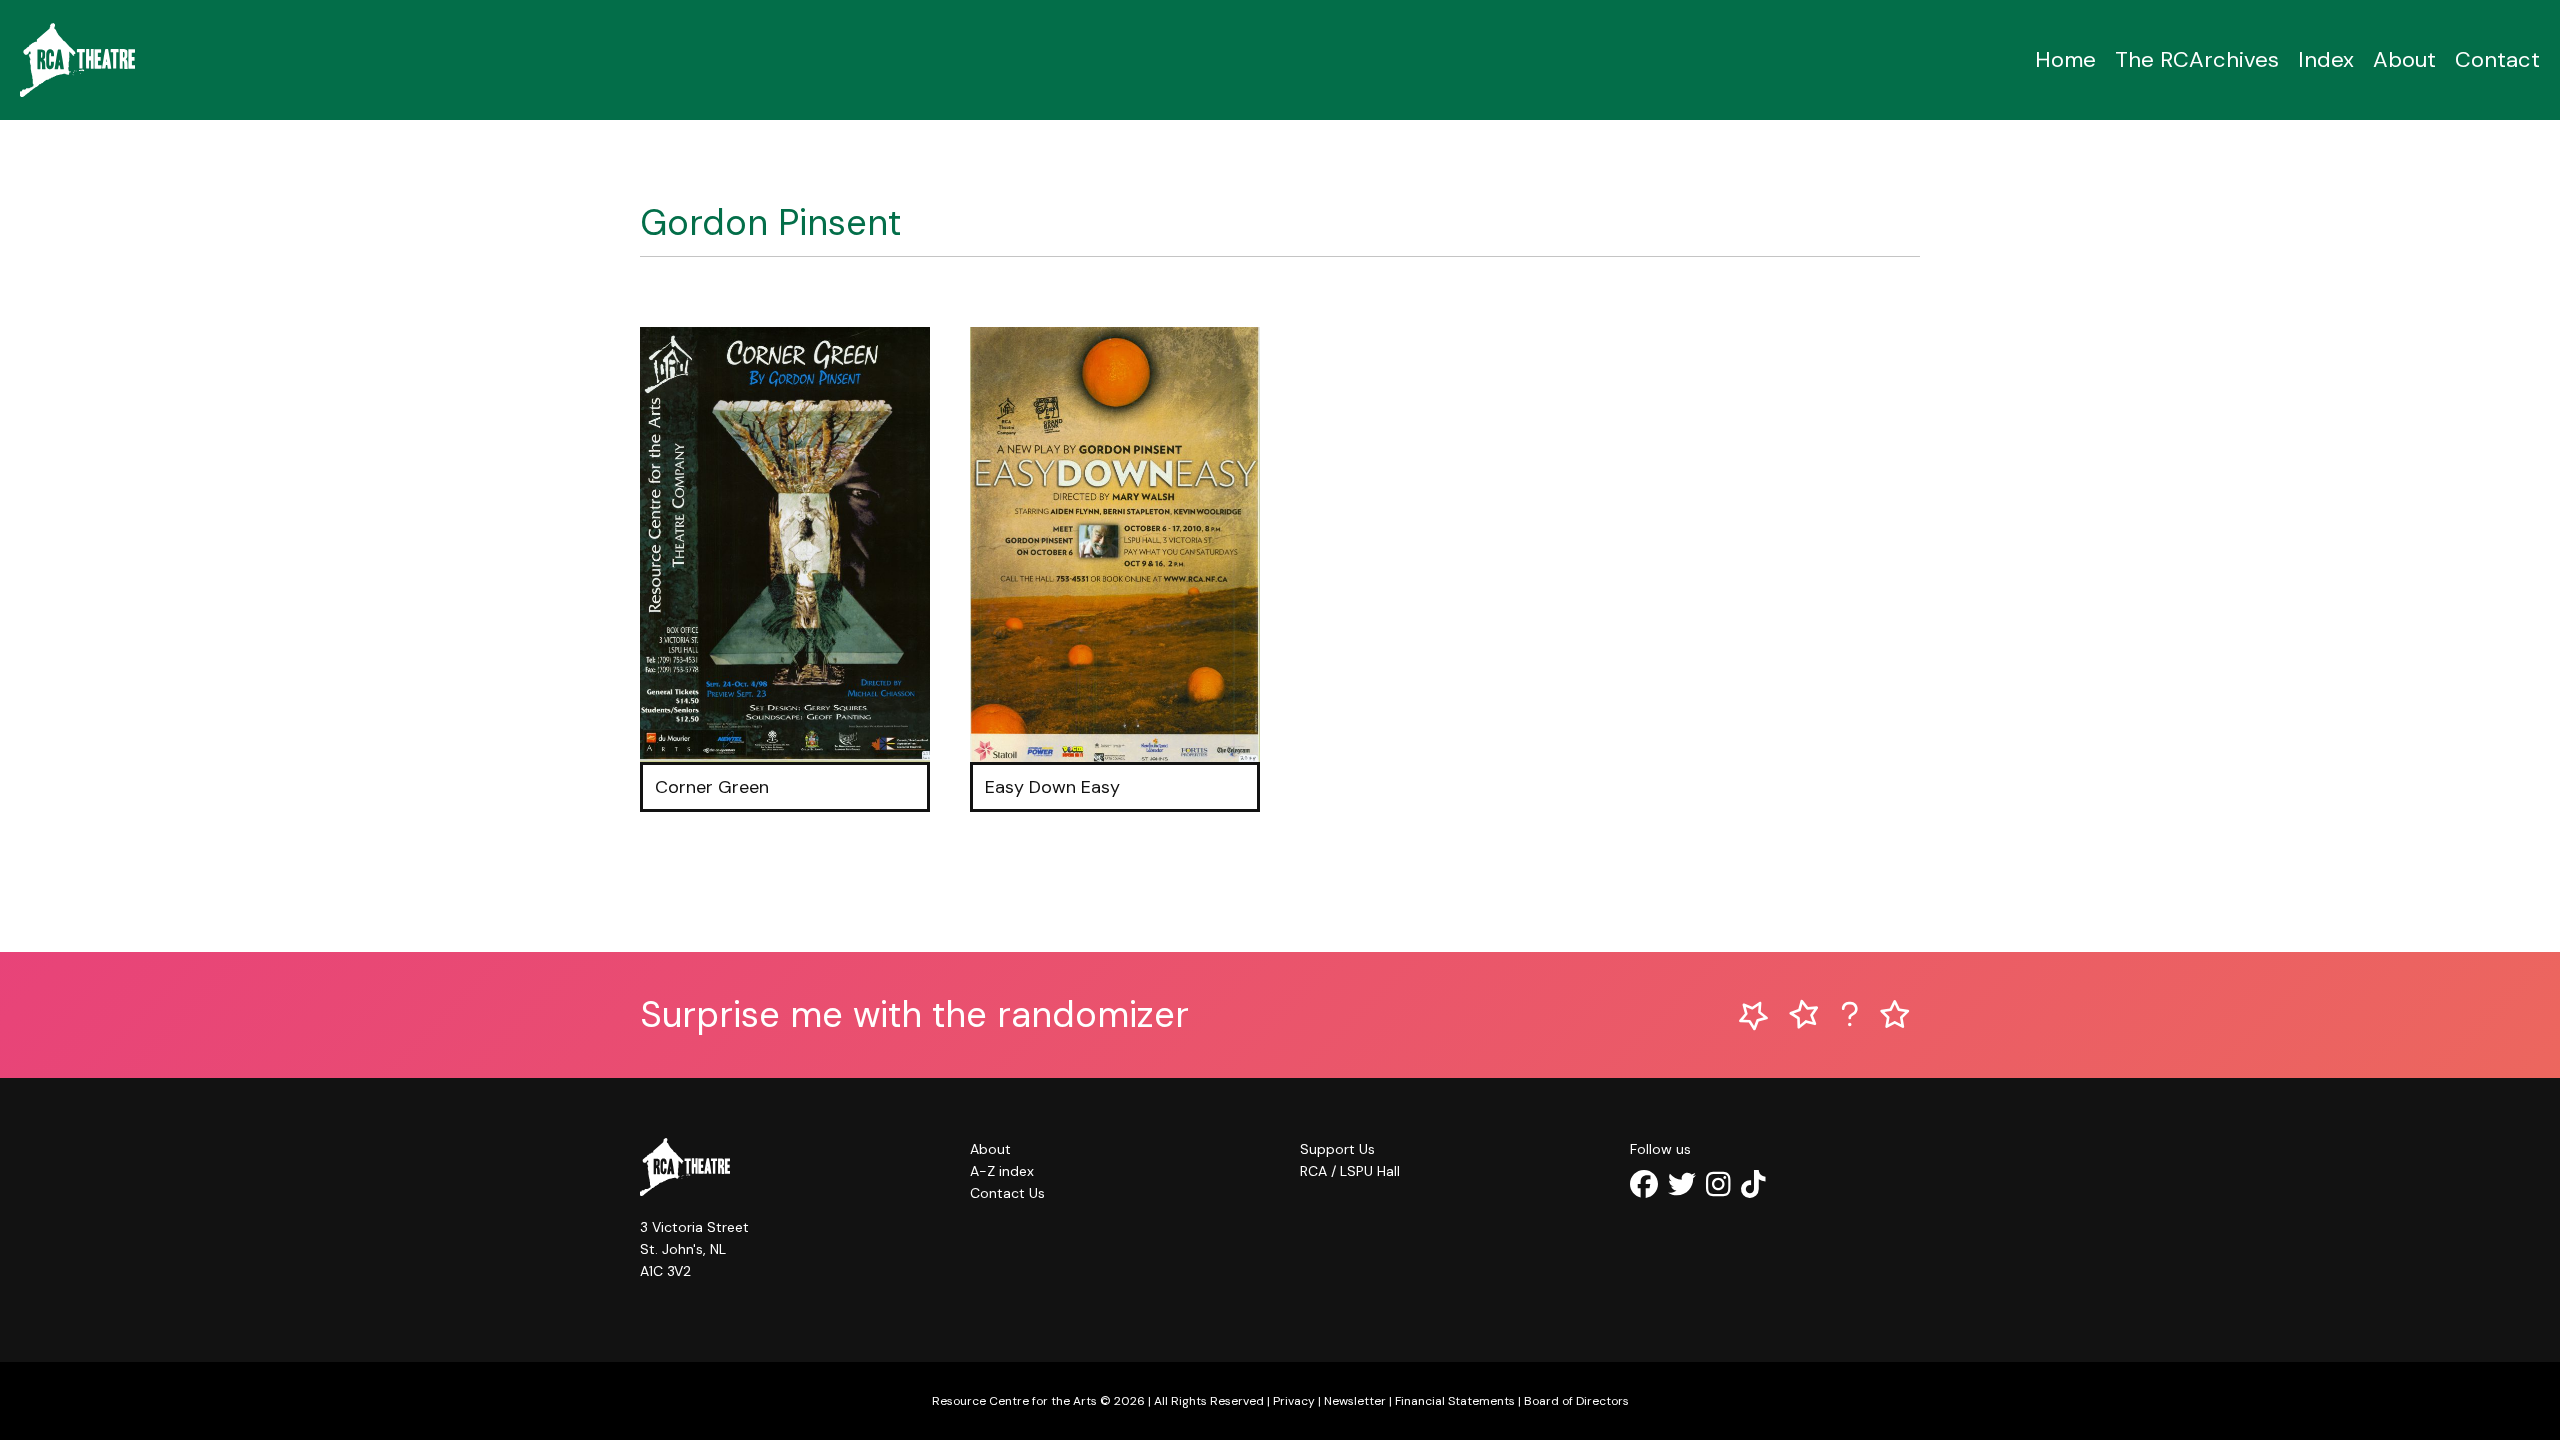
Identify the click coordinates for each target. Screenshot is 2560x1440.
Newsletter (1355, 1401)
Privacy (1294, 1401)
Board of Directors (1576, 1401)
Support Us (1337, 1149)
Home (2065, 59)
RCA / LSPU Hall (1350, 1171)
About (2404, 59)
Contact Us (1007, 1193)
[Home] (77, 60)
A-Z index (1002, 1171)
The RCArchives (2197, 59)
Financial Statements (1455, 1401)
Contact (2497, 59)
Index (2326, 59)
